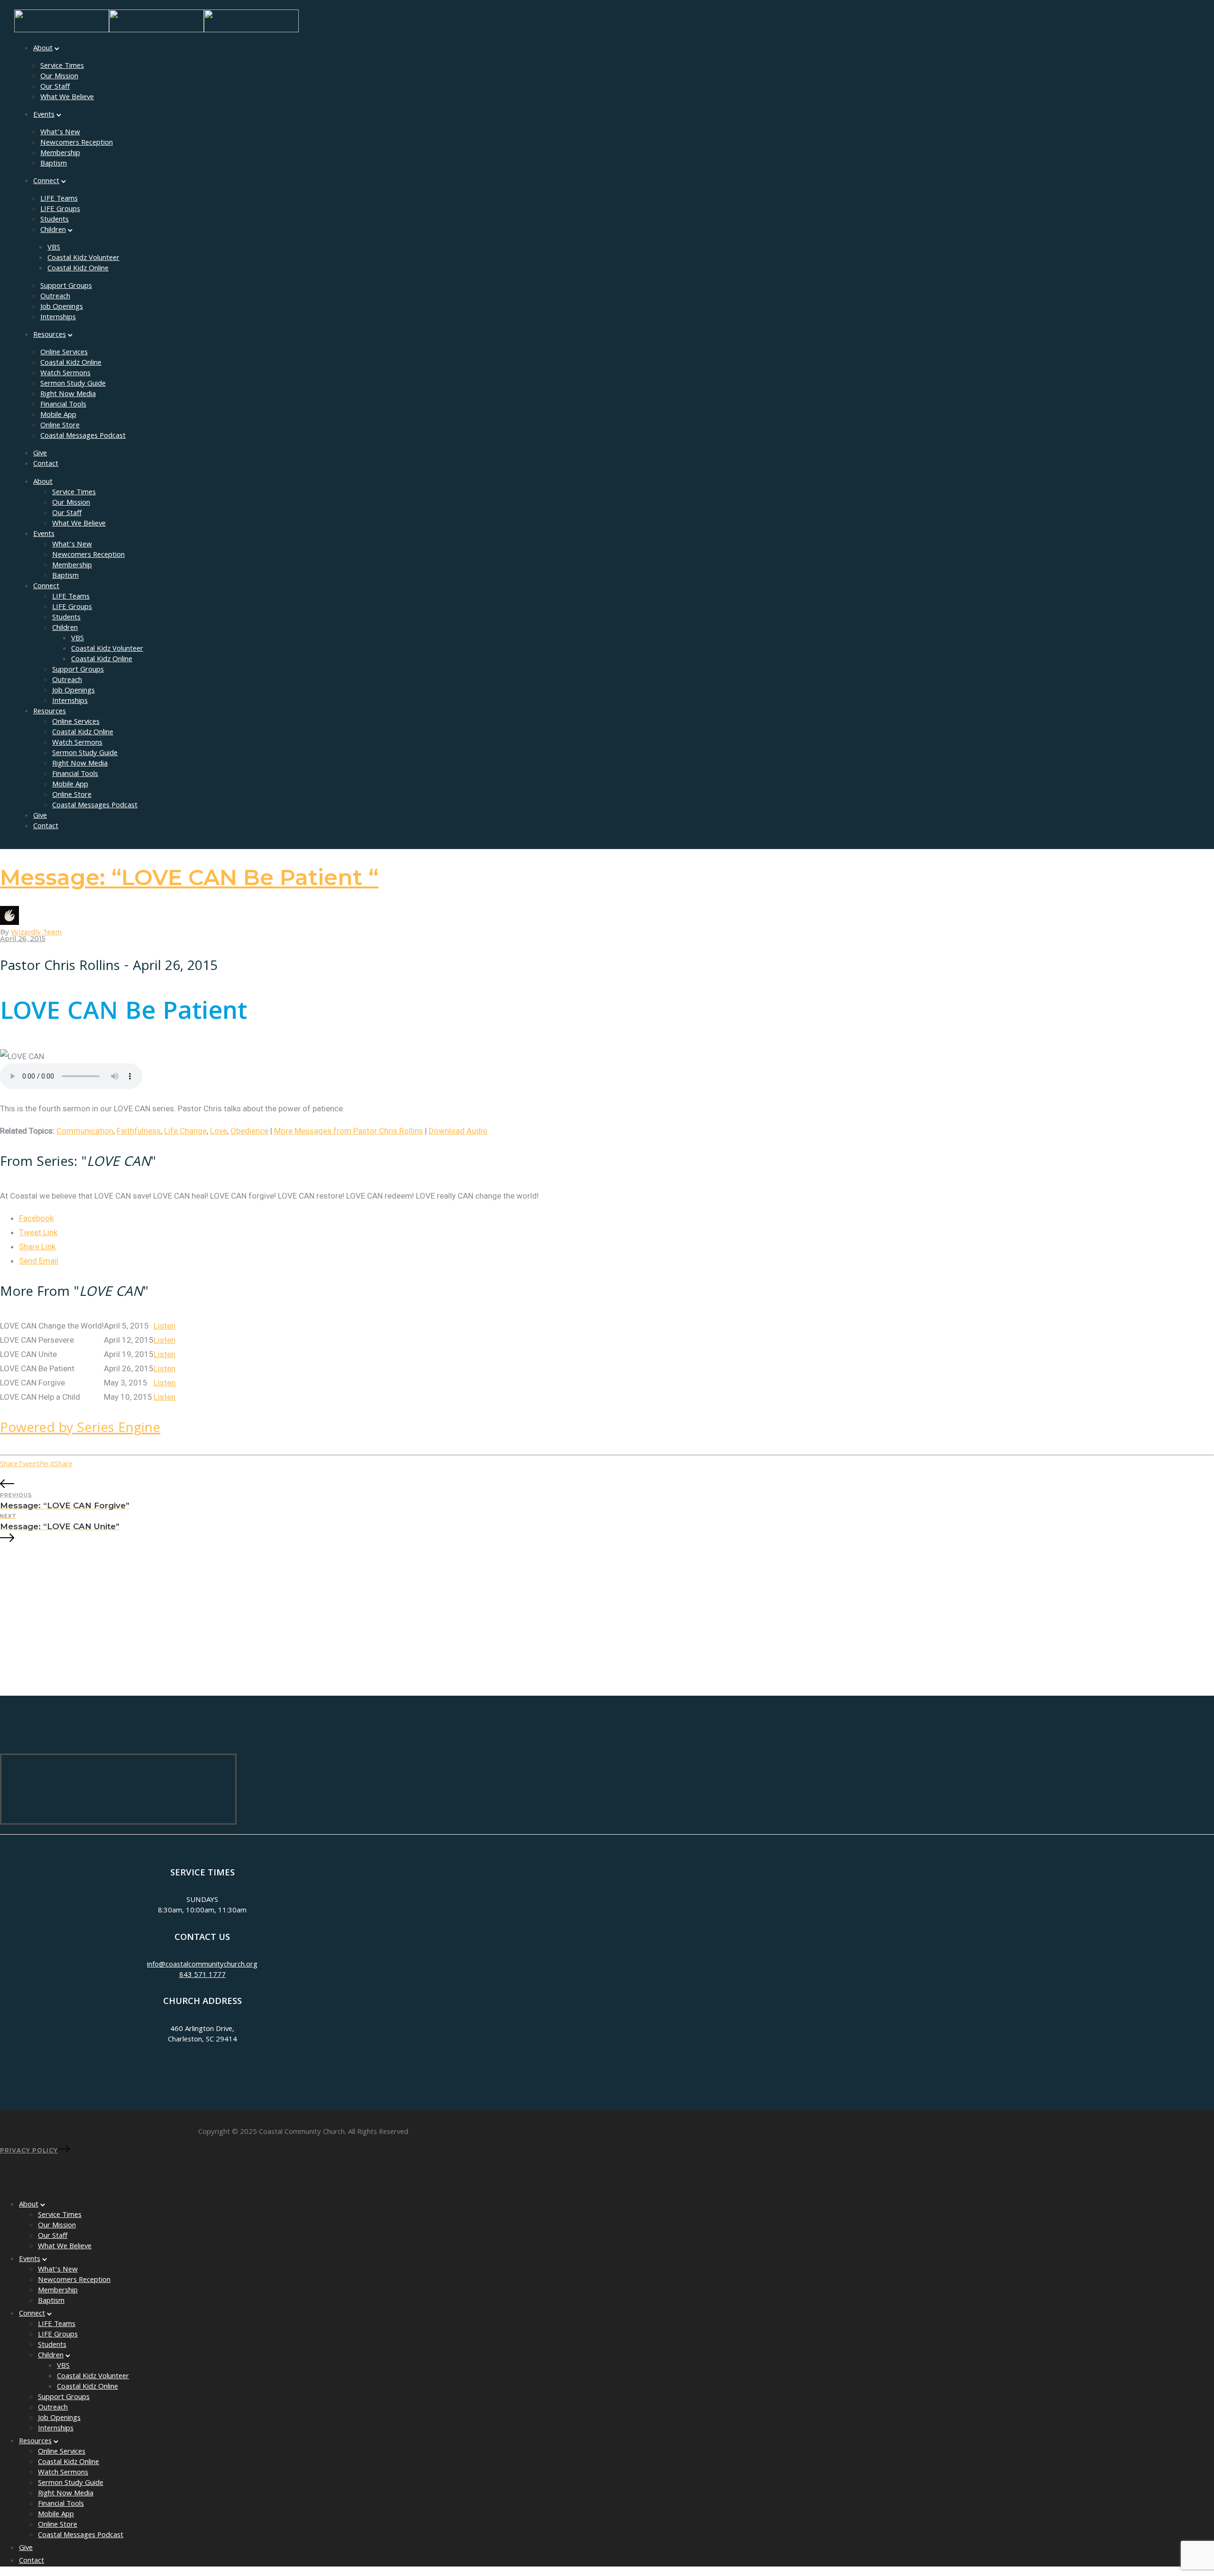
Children (53, 231)
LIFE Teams (59, 199)
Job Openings (62, 307)
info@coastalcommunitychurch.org (202, 1965)
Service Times (62, 66)
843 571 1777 (202, 1976)
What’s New (60, 133)
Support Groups (66, 286)
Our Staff (55, 87)
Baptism (54, 164)
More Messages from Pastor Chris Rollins (349, 1131)
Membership (60, 154)
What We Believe (67, 98)
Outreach (55, 297)
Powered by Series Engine (80, 1429)
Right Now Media (68, 395)
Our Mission (59, 77)
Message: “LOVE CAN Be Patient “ (189, 877)
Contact (46, 464)
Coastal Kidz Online (78, 269)
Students (55, 220)
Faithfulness (139, 1131)
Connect (46, 182)
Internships (58, 318)
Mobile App (58, 415)
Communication (85, 1131)
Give (40, 454)
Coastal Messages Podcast (83, 436)
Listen (165, 1326)
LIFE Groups (60, 210)
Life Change (185, 1131)
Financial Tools (63, 405)
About (43, 49)
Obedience (249, 1131)
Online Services (64, 353)
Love (219, 1131)
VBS (54, 248)
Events (44, 115)
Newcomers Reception (77, 143)
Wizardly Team (36, 932)
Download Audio (458, 1131)
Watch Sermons (65, 374)
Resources (50, 335)
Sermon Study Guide (73, 384)
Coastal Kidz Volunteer (83, 259)
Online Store (60, 426)
